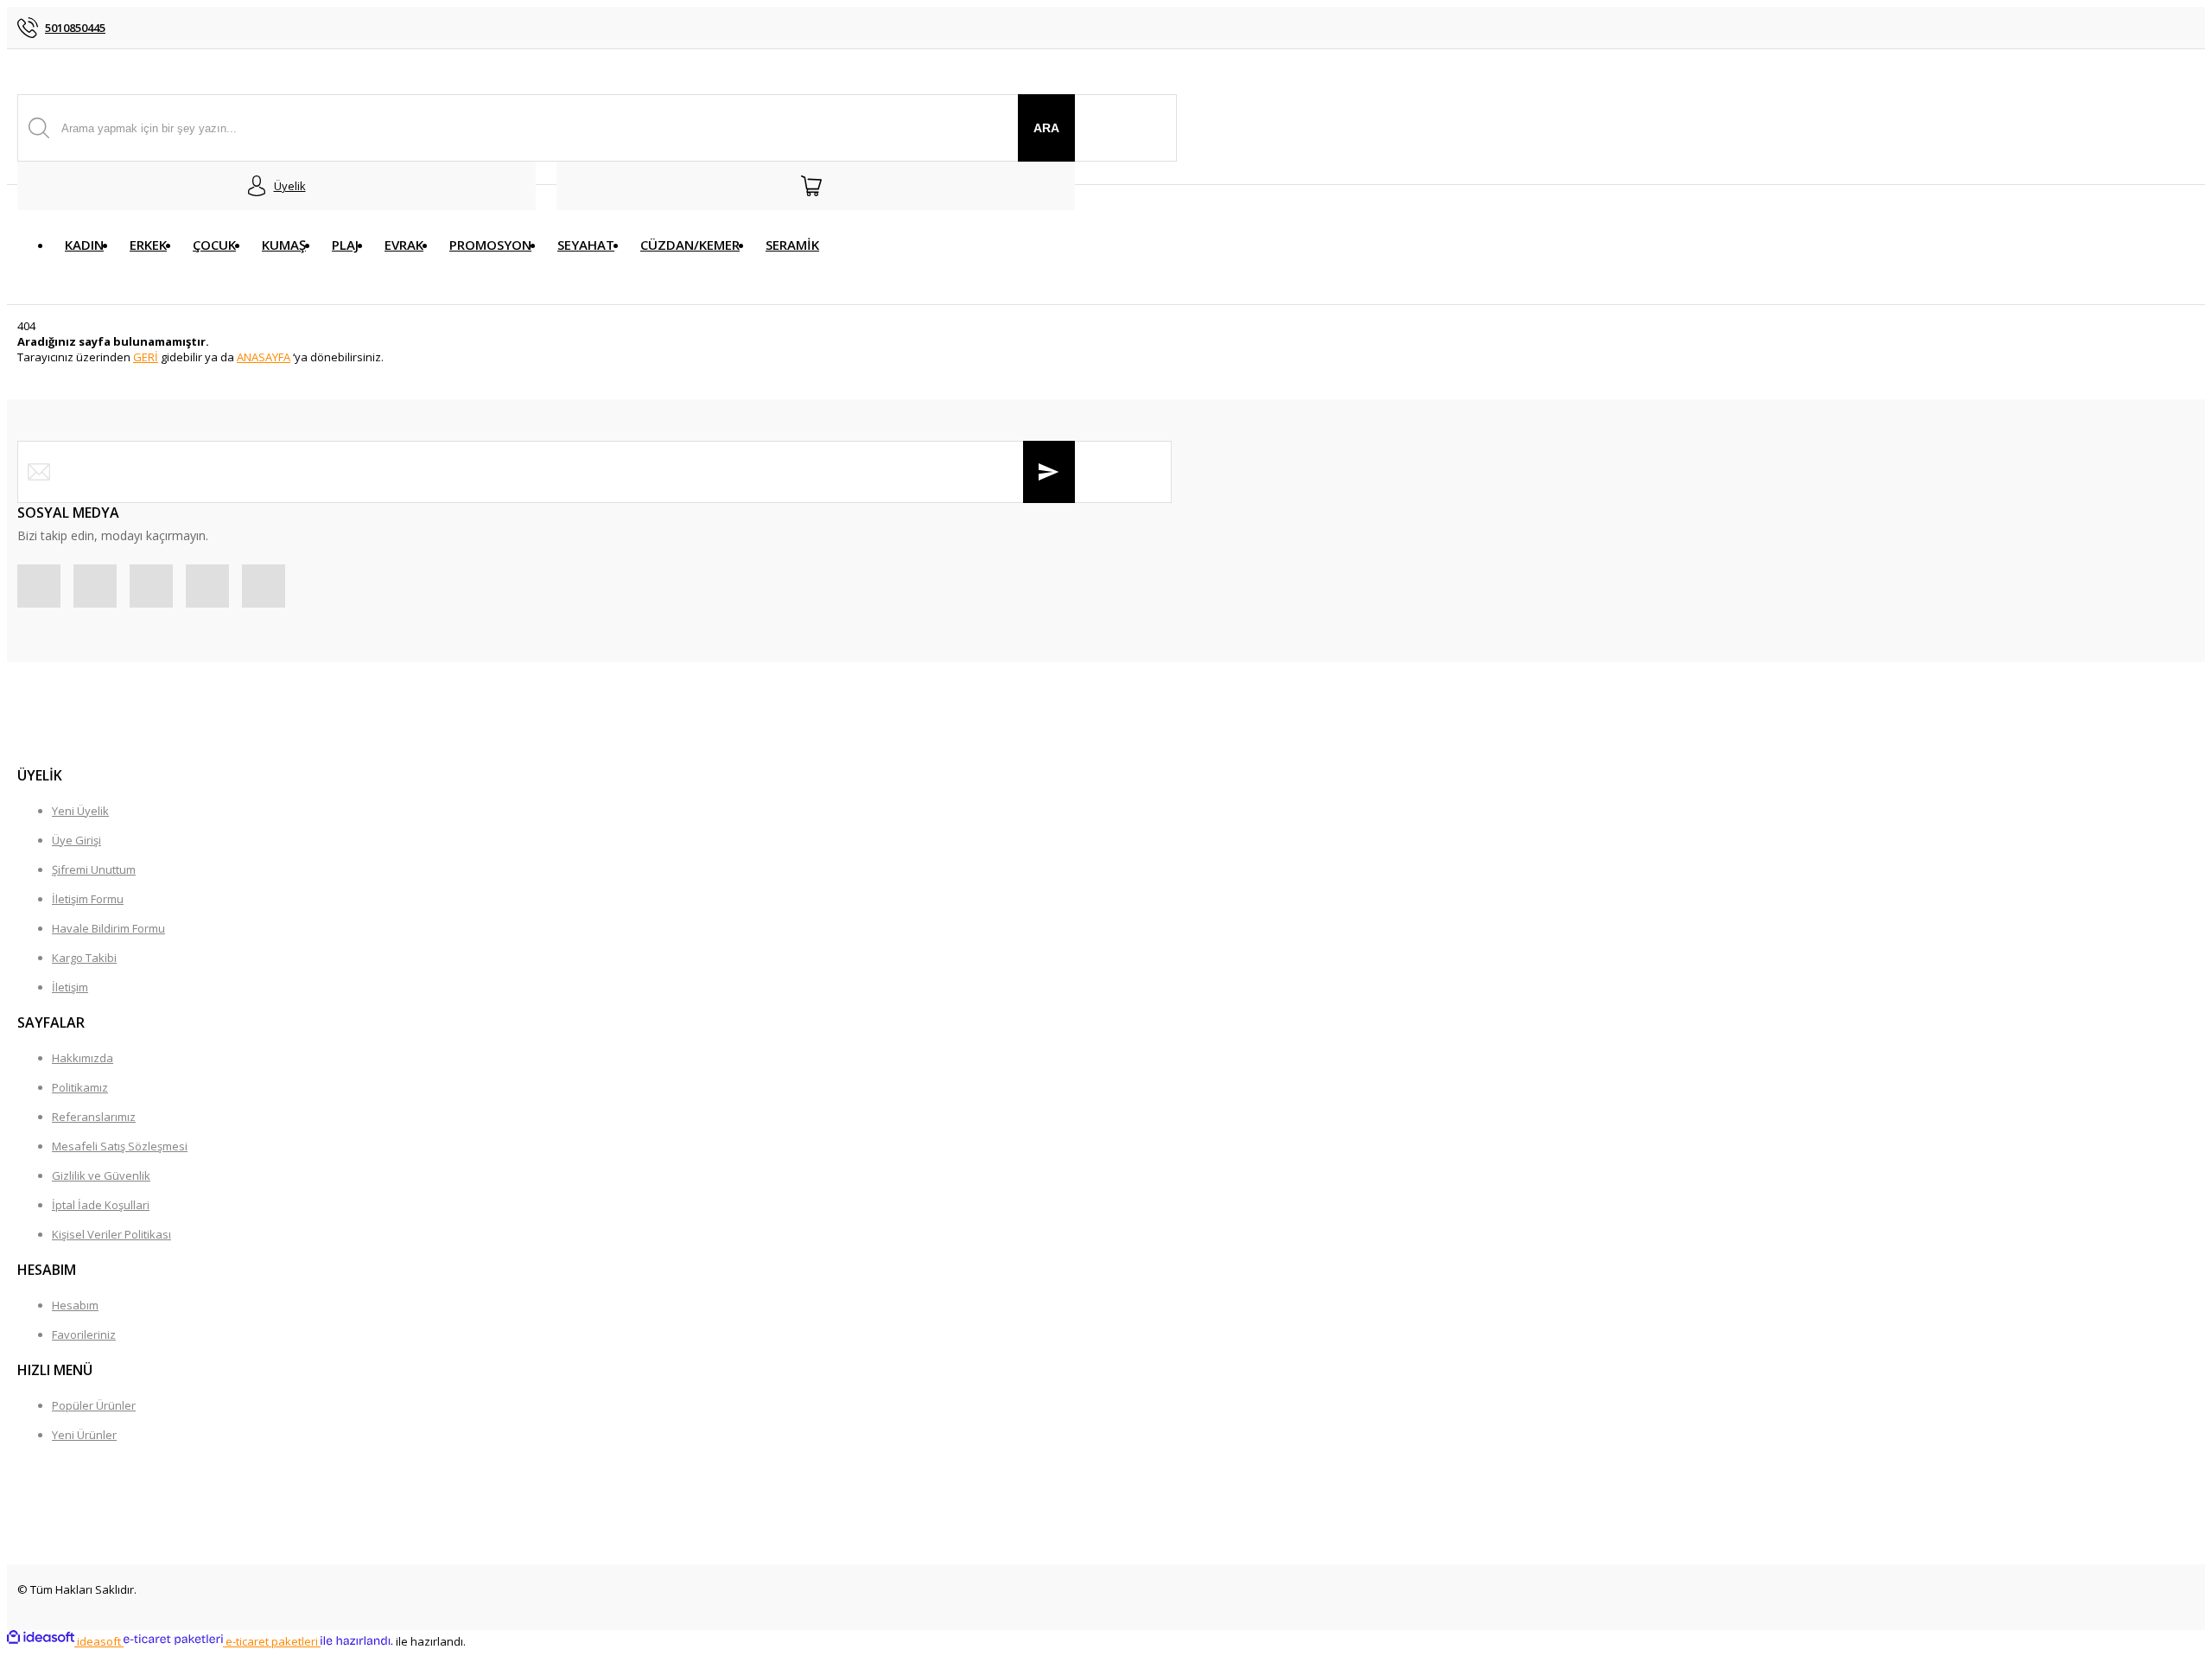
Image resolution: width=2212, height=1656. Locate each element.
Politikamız (80, 1087)
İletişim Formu (88, 899)
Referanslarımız (94, 1117)
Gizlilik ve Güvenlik (101, 1175)
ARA (1046, 128)
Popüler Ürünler (94, 1405)
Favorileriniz (84, 1334)
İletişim (70, 987)
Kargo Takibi (84, 958)
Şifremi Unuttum (94, 869)
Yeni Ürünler (84, 1435)
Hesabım (75, 1305)
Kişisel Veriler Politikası (111, 1234)
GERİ (146, 357)
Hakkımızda (83, 1058)
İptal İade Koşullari (101, 1205)
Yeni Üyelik (80, 811)
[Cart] (816, 186)
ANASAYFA (264, 357)
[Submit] (1049, 472)
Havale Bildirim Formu (108, 928)
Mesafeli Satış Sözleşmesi (120, 1146)
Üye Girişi (76, 840)
